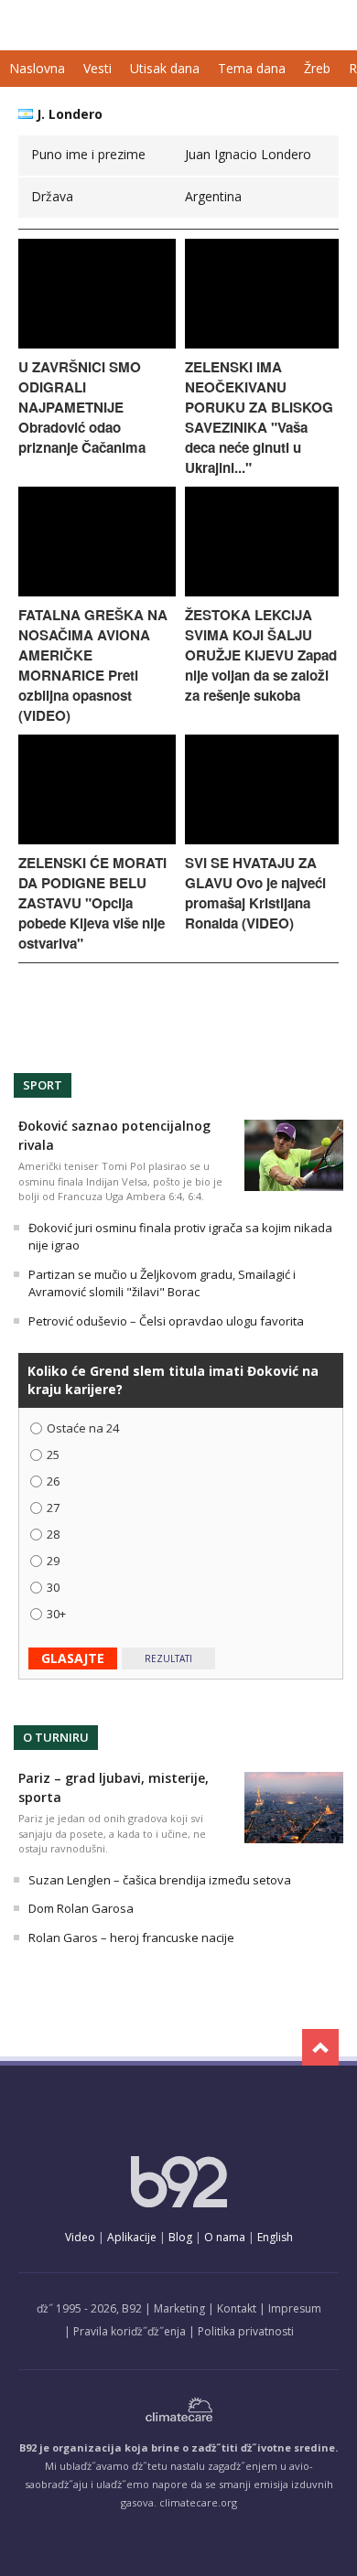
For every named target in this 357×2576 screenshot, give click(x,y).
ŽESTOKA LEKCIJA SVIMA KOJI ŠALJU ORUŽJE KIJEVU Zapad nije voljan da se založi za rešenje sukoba (261, 655)
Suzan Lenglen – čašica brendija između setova (160, 1880)
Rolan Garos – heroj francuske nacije (131, 1937)
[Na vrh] (320, 2047)
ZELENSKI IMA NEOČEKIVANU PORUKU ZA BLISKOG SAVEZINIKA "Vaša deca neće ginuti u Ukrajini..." (259, 417)
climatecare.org (198, 2502)
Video (80, 2237)
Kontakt (237, 2308)
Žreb (317, 68)
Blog (180, 2237)
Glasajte (73, 1658)
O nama (225, 2237)
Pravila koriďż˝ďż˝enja (130, 2331)
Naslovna (37, 68)
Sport (43, 1085)
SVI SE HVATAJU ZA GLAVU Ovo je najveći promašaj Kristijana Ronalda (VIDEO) (255, 893)
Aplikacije (132, 2237)
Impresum (295, 2308)
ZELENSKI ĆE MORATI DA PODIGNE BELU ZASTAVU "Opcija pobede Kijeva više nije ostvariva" (92, 903)
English (275, 2237)
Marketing (179, 2308)
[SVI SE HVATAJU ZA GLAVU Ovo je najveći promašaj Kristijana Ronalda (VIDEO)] (262, 839)
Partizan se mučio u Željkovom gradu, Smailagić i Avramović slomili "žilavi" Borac (162, 1283)
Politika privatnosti (246, 2331)
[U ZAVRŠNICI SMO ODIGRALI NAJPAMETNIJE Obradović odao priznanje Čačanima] (97, 343)
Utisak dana (165, 68)
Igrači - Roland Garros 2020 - (94, 25)
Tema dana (252, 68)
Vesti (97, 68)
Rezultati (168, 1658)
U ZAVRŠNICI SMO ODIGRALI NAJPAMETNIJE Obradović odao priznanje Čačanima (82, 407)
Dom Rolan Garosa (81, 1908)
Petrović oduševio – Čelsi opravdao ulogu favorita (166, 1321)
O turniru (56, 1737)
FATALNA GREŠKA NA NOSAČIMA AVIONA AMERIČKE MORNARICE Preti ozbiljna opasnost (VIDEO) (93, 665)
